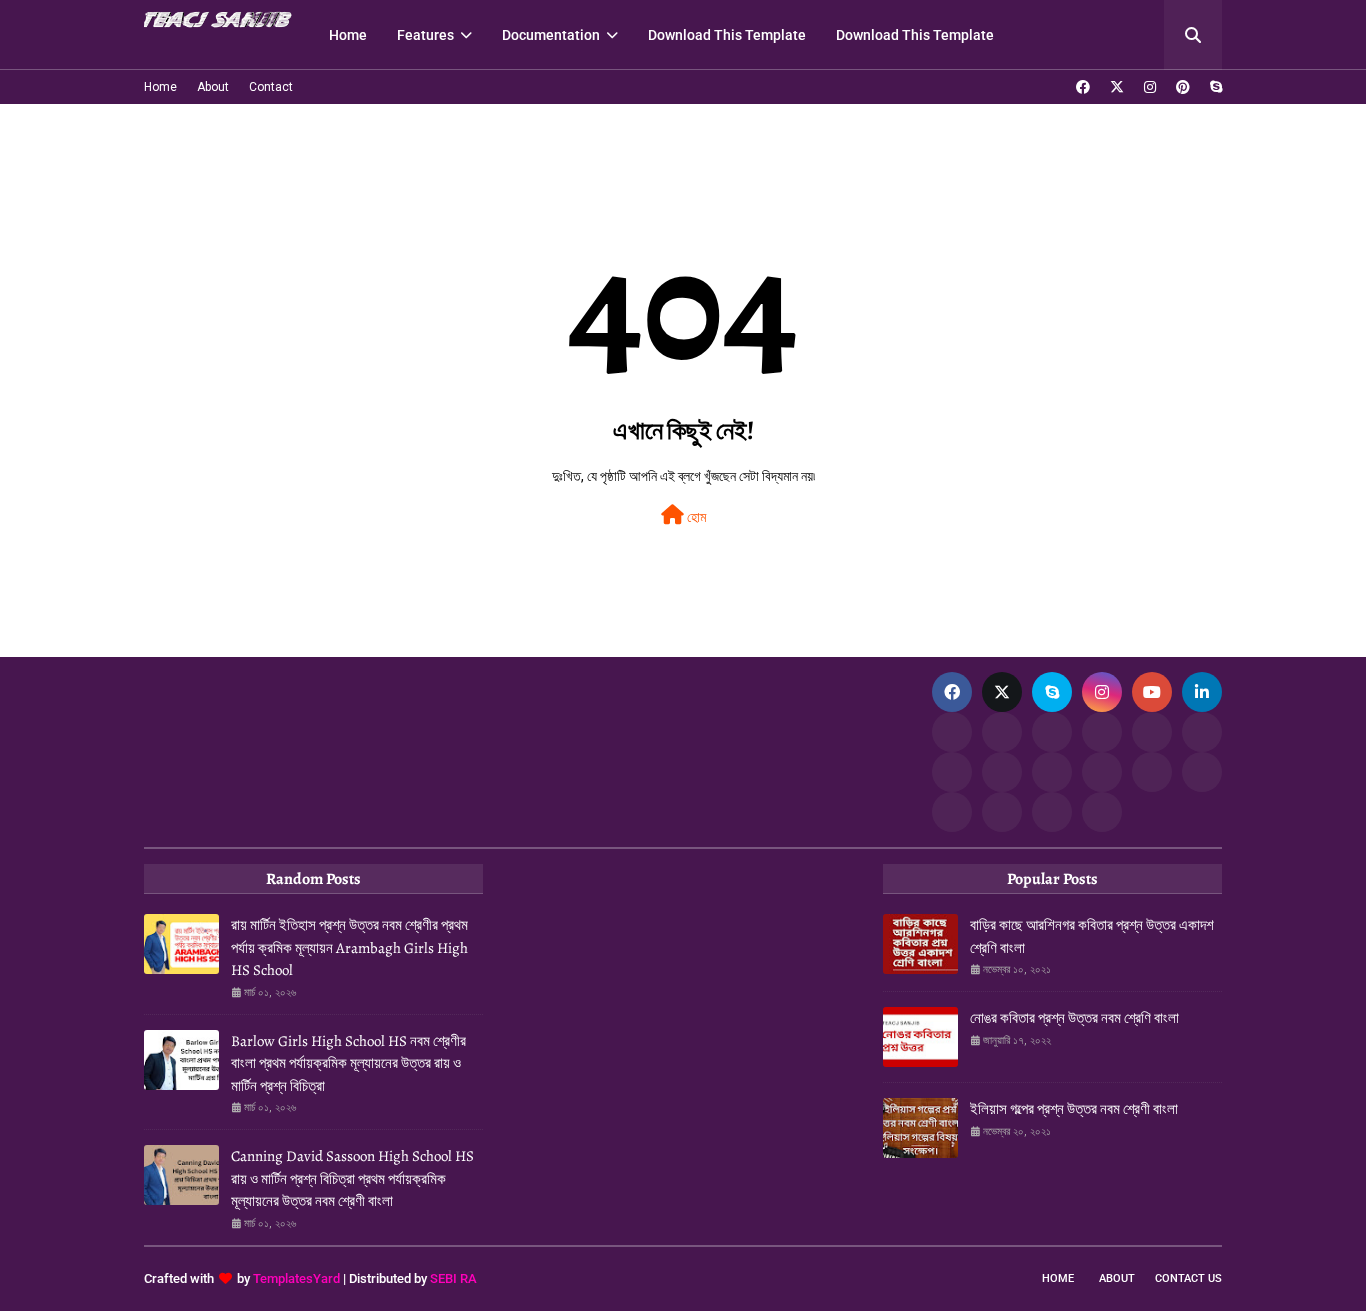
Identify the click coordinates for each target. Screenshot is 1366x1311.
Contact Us (1188, 1278)
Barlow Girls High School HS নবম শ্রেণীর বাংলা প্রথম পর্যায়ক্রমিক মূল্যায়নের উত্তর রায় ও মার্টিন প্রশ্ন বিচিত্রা (348, 1063)
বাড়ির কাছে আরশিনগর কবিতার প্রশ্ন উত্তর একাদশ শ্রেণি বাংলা (1092, 936)
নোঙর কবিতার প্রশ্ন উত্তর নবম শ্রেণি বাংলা (1074, 1018)
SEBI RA (453, 1278)
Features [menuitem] (425, 35)
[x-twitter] (1117, 87)
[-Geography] (1052, 772)
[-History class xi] (1202, 732)
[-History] (1102, 732)
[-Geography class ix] (1152, 772)
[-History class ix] (1152, 732)
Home (160, 87)
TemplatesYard (296, 1278)
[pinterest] (1183, 87)
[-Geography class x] (1102, 772)
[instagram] (1150, 87)
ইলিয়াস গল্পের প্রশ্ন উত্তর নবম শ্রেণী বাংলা (1074, 1109)
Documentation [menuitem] (551, 35)
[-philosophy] (952, 812)
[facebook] (1083, 87)
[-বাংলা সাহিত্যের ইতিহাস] (1052, 732)
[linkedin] (1202, 692)
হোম (695, 517)
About (213, 87)
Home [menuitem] (348, 35)
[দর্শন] (1202, 772)
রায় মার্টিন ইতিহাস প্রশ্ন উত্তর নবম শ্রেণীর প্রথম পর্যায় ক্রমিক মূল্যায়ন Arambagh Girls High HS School (349, 947)
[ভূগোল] (1002, 772)
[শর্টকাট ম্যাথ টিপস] (1102, 812)
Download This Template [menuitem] (727, 35)
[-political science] (1052, 812)
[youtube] (1152, 692)
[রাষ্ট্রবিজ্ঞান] (1002, 812)
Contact (271, 87)
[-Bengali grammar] (952, 732)
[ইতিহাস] (1002, 732)
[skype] (1213, 87)
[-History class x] (952, 772)
